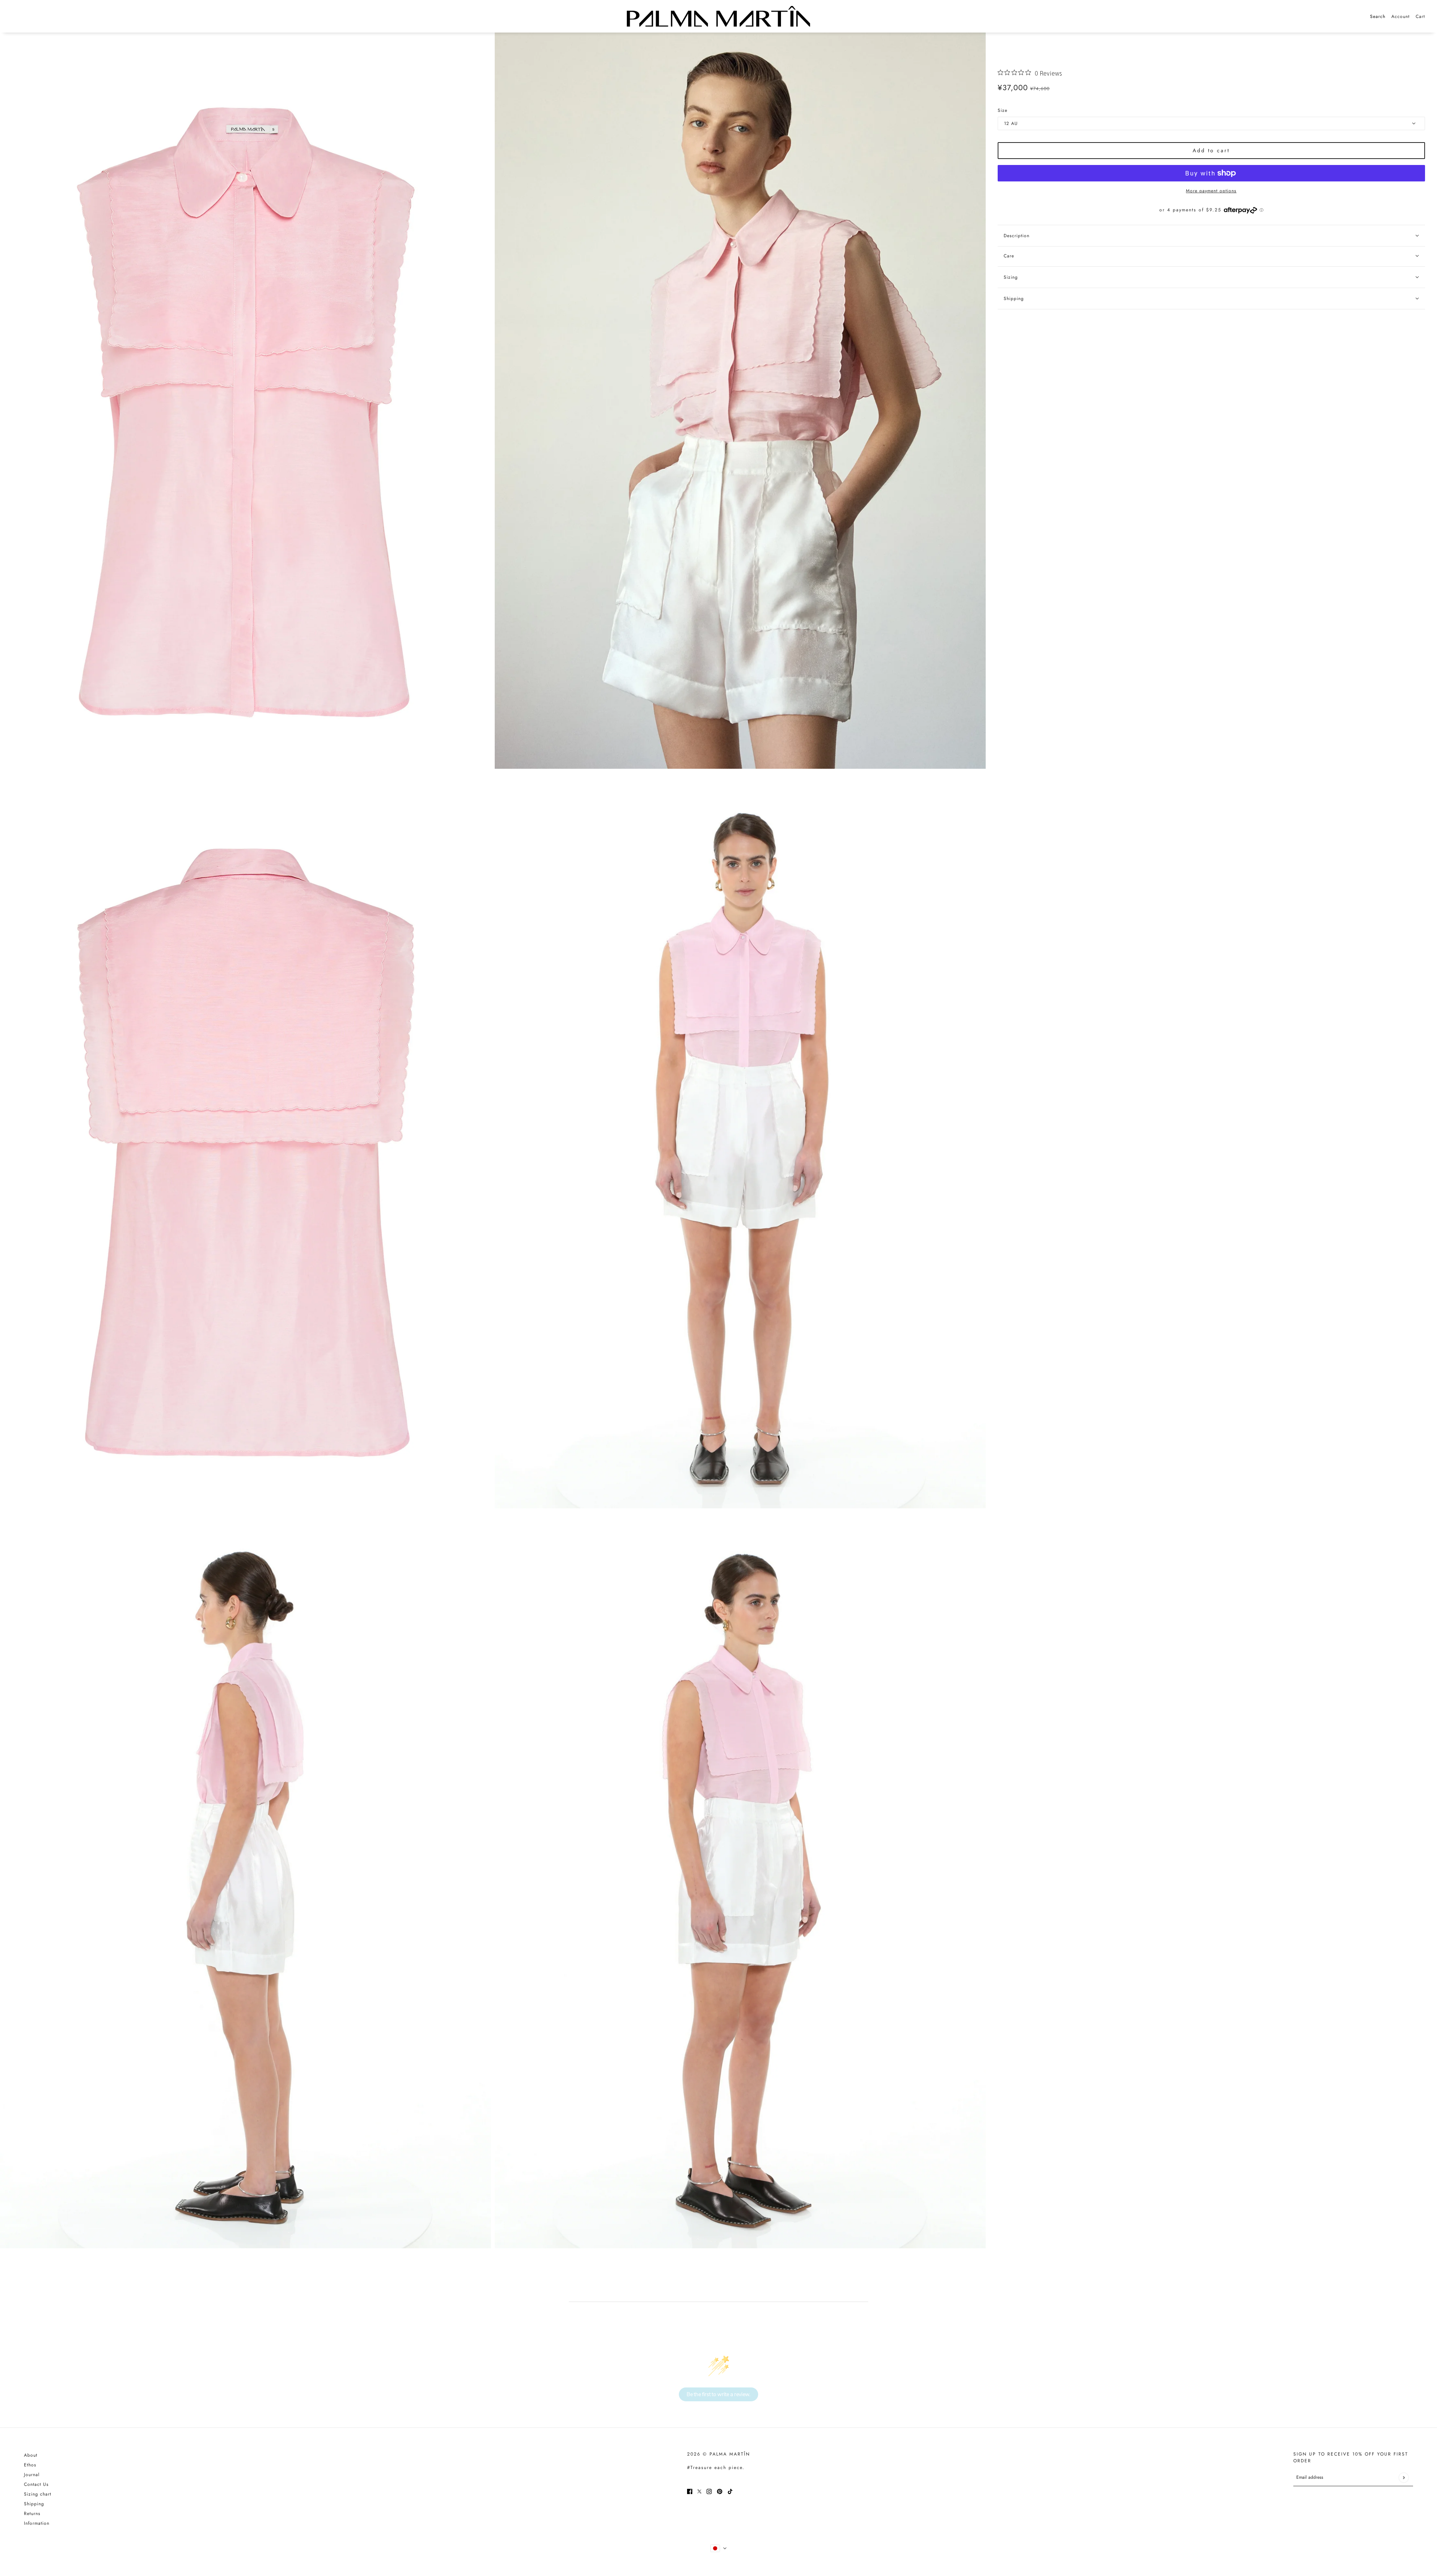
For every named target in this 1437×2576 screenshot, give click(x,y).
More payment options (1211, 191)
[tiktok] (730, 2491)
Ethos (30, 2465)
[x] (699, 2491)
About (31, 2455)
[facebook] (690, 2491)
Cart (1420, 16)
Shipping (34, 2504)
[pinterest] (720, 2491)
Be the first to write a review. (718, 2394)
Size (1003, 110)
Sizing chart (38, 2494)
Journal (32, 2475)
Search (1378, 16)
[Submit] (1404, 2477)
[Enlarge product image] (245, 401)
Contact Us (36, 2484)
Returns (32, 2514)
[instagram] (709, 2491)
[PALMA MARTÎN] (718, 16)
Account (1401, 16)
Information (37, 2523)
